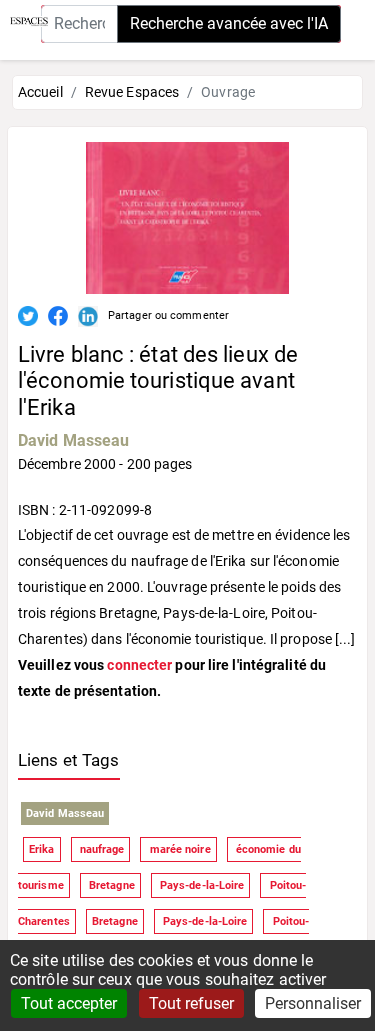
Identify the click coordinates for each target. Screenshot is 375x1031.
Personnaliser (313, 1003)
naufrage (101, 849)
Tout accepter (69, 1003)
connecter (139, 665)
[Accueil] (24, 20)
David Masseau (73, 440)
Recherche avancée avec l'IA (229, 23)
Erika (42, 849)
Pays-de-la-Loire (201, 885)
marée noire (178, 849)
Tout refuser (191, 1003)
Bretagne (110, 885)
